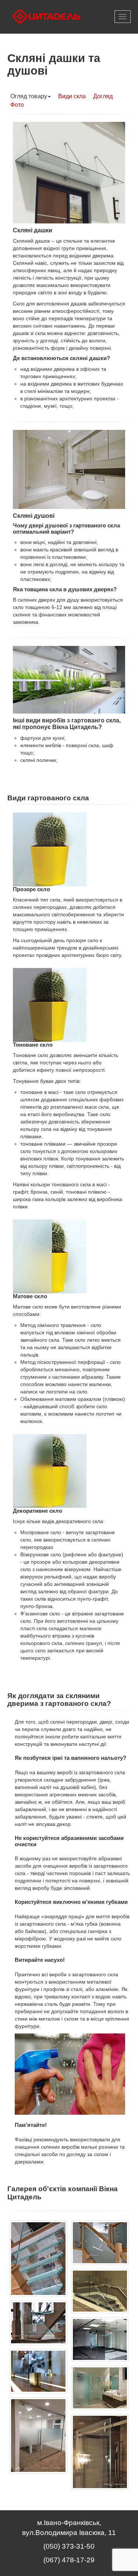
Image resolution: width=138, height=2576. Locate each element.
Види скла (72, 96)
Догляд (103, 96)
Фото (17, 105)
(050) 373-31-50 (69, 2546)
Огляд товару (29, 96)
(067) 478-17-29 (69, 2560)
